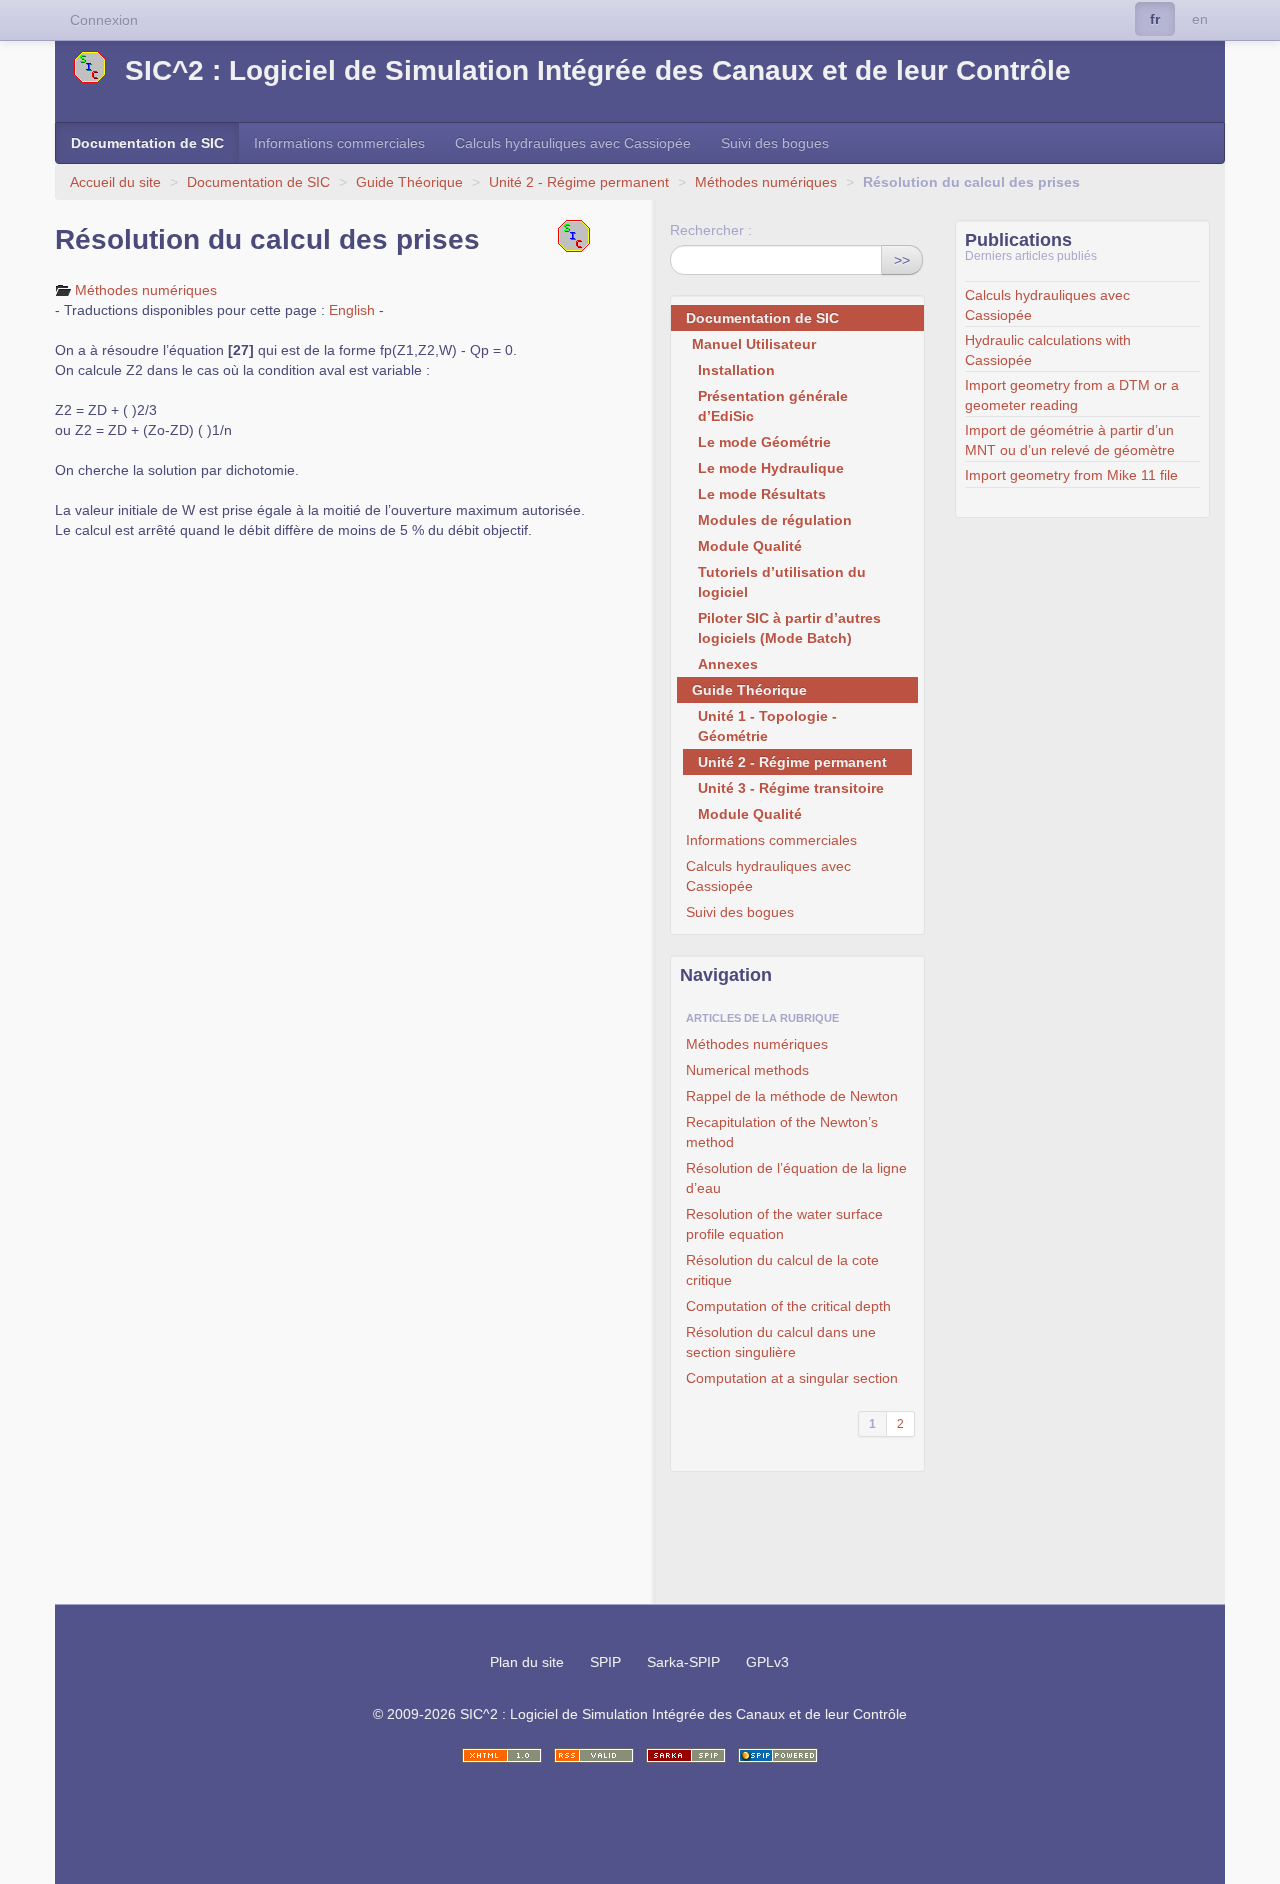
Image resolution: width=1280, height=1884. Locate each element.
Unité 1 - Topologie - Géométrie (767, 726)
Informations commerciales (339, 143)
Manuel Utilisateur (754, 344)
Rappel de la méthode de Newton (792, 1096)
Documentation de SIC (147, 143)
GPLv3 (767, 1662)
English (352, 310)
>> (902, 260)
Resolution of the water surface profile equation (784, 1224)
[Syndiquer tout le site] (594, 1755)
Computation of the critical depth (788, 1306)
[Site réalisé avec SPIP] (778, 1755)
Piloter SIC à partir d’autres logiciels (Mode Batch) (789, 628)
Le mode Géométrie (764, 442)
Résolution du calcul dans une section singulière (781, 1342)
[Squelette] (686, 1755)
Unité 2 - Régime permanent (579, 182)
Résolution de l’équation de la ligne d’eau (796, 1178)
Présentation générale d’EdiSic (773, 406)
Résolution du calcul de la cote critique (782, 1270)
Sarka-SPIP (683, 1662)
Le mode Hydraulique (771, 468)
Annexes (728, 664)
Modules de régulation (775, 520)
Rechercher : (711, 230)
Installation (736, 370)
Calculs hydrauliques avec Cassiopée (573, 143)
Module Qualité (750, 546)
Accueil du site (115, 182)
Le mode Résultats (762, 494)
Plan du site (527, 1662)
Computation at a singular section (792, 1378)
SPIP (605, 1662)
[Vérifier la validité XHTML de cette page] (502, 1755)
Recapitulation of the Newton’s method (782, 1132)
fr (1155, 19)
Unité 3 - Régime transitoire (791, 788)
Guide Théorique (409, 182)
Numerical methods (747, 1070)
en (1200, 19)
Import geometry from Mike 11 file (1071, 475)
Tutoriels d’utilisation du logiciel (782, 582)
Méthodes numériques (766, 182)
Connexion (104, 20)
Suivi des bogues (775, 143)
